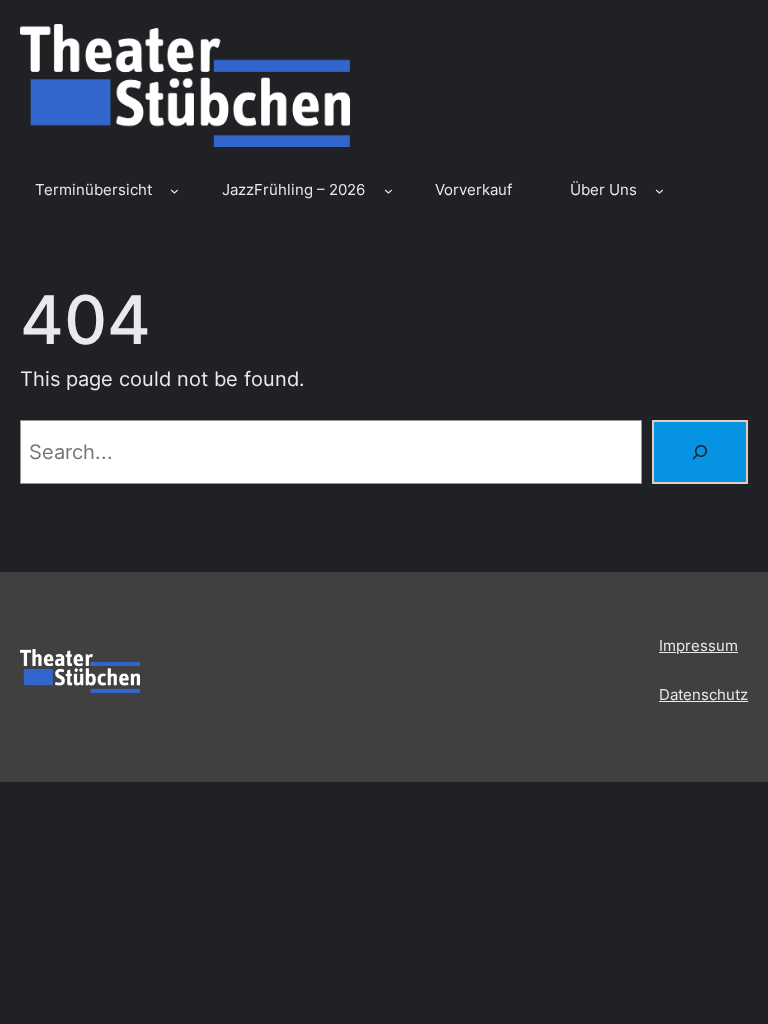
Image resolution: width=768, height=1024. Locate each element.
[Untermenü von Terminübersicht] (174, 190)
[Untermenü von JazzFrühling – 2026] (388, 190)
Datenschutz (703, 695)
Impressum (698, 646)
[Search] (700, 452)
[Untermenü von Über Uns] (659, 190)
